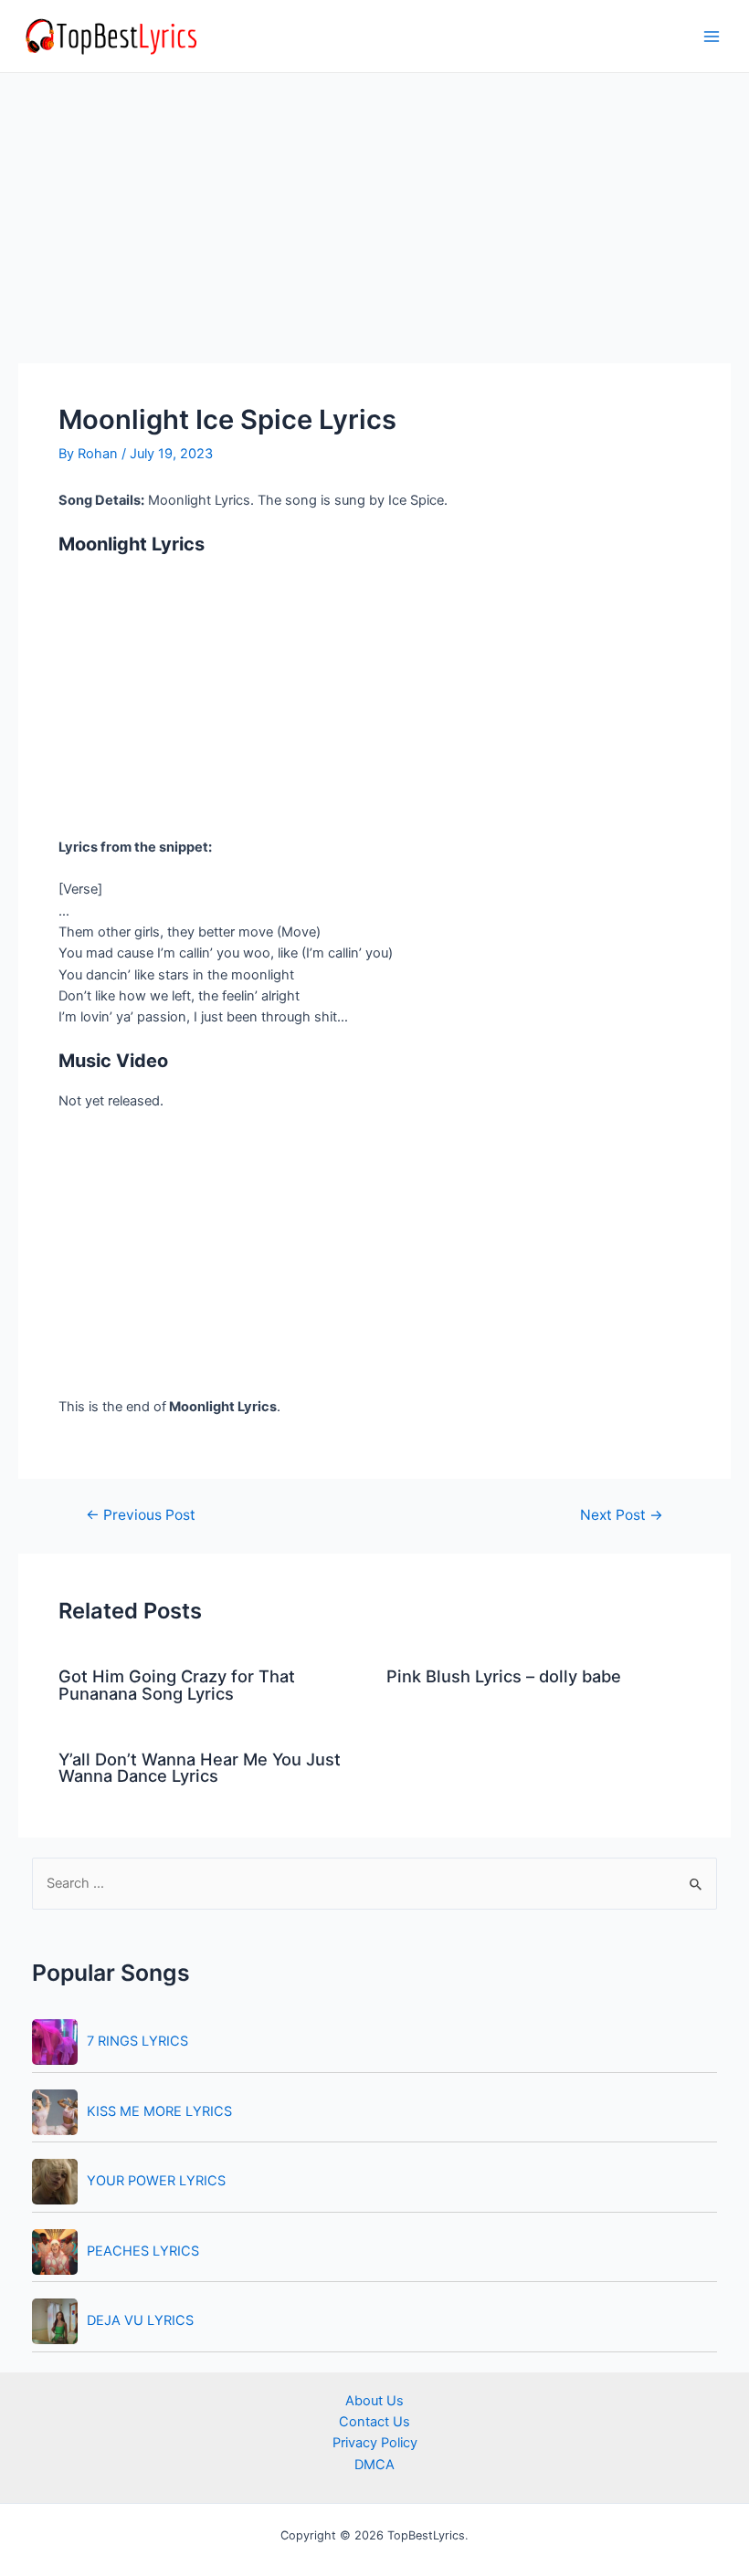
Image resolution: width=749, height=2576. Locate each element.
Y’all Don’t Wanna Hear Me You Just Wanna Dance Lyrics (200, 1767)
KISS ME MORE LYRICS (159, 2111)
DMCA (374, 2465)
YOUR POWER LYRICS (156, 2181)
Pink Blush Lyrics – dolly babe (504, 1676)
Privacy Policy (375, 2443)
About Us (374, 2401)
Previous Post (141, 1515)
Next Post (622, 1515)
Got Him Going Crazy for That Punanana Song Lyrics (177, 1684)
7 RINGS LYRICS (137, 2041)
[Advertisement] (374, 228)
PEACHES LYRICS (143, 2251)
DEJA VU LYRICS (140, 2320)
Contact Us (374, 2422)
